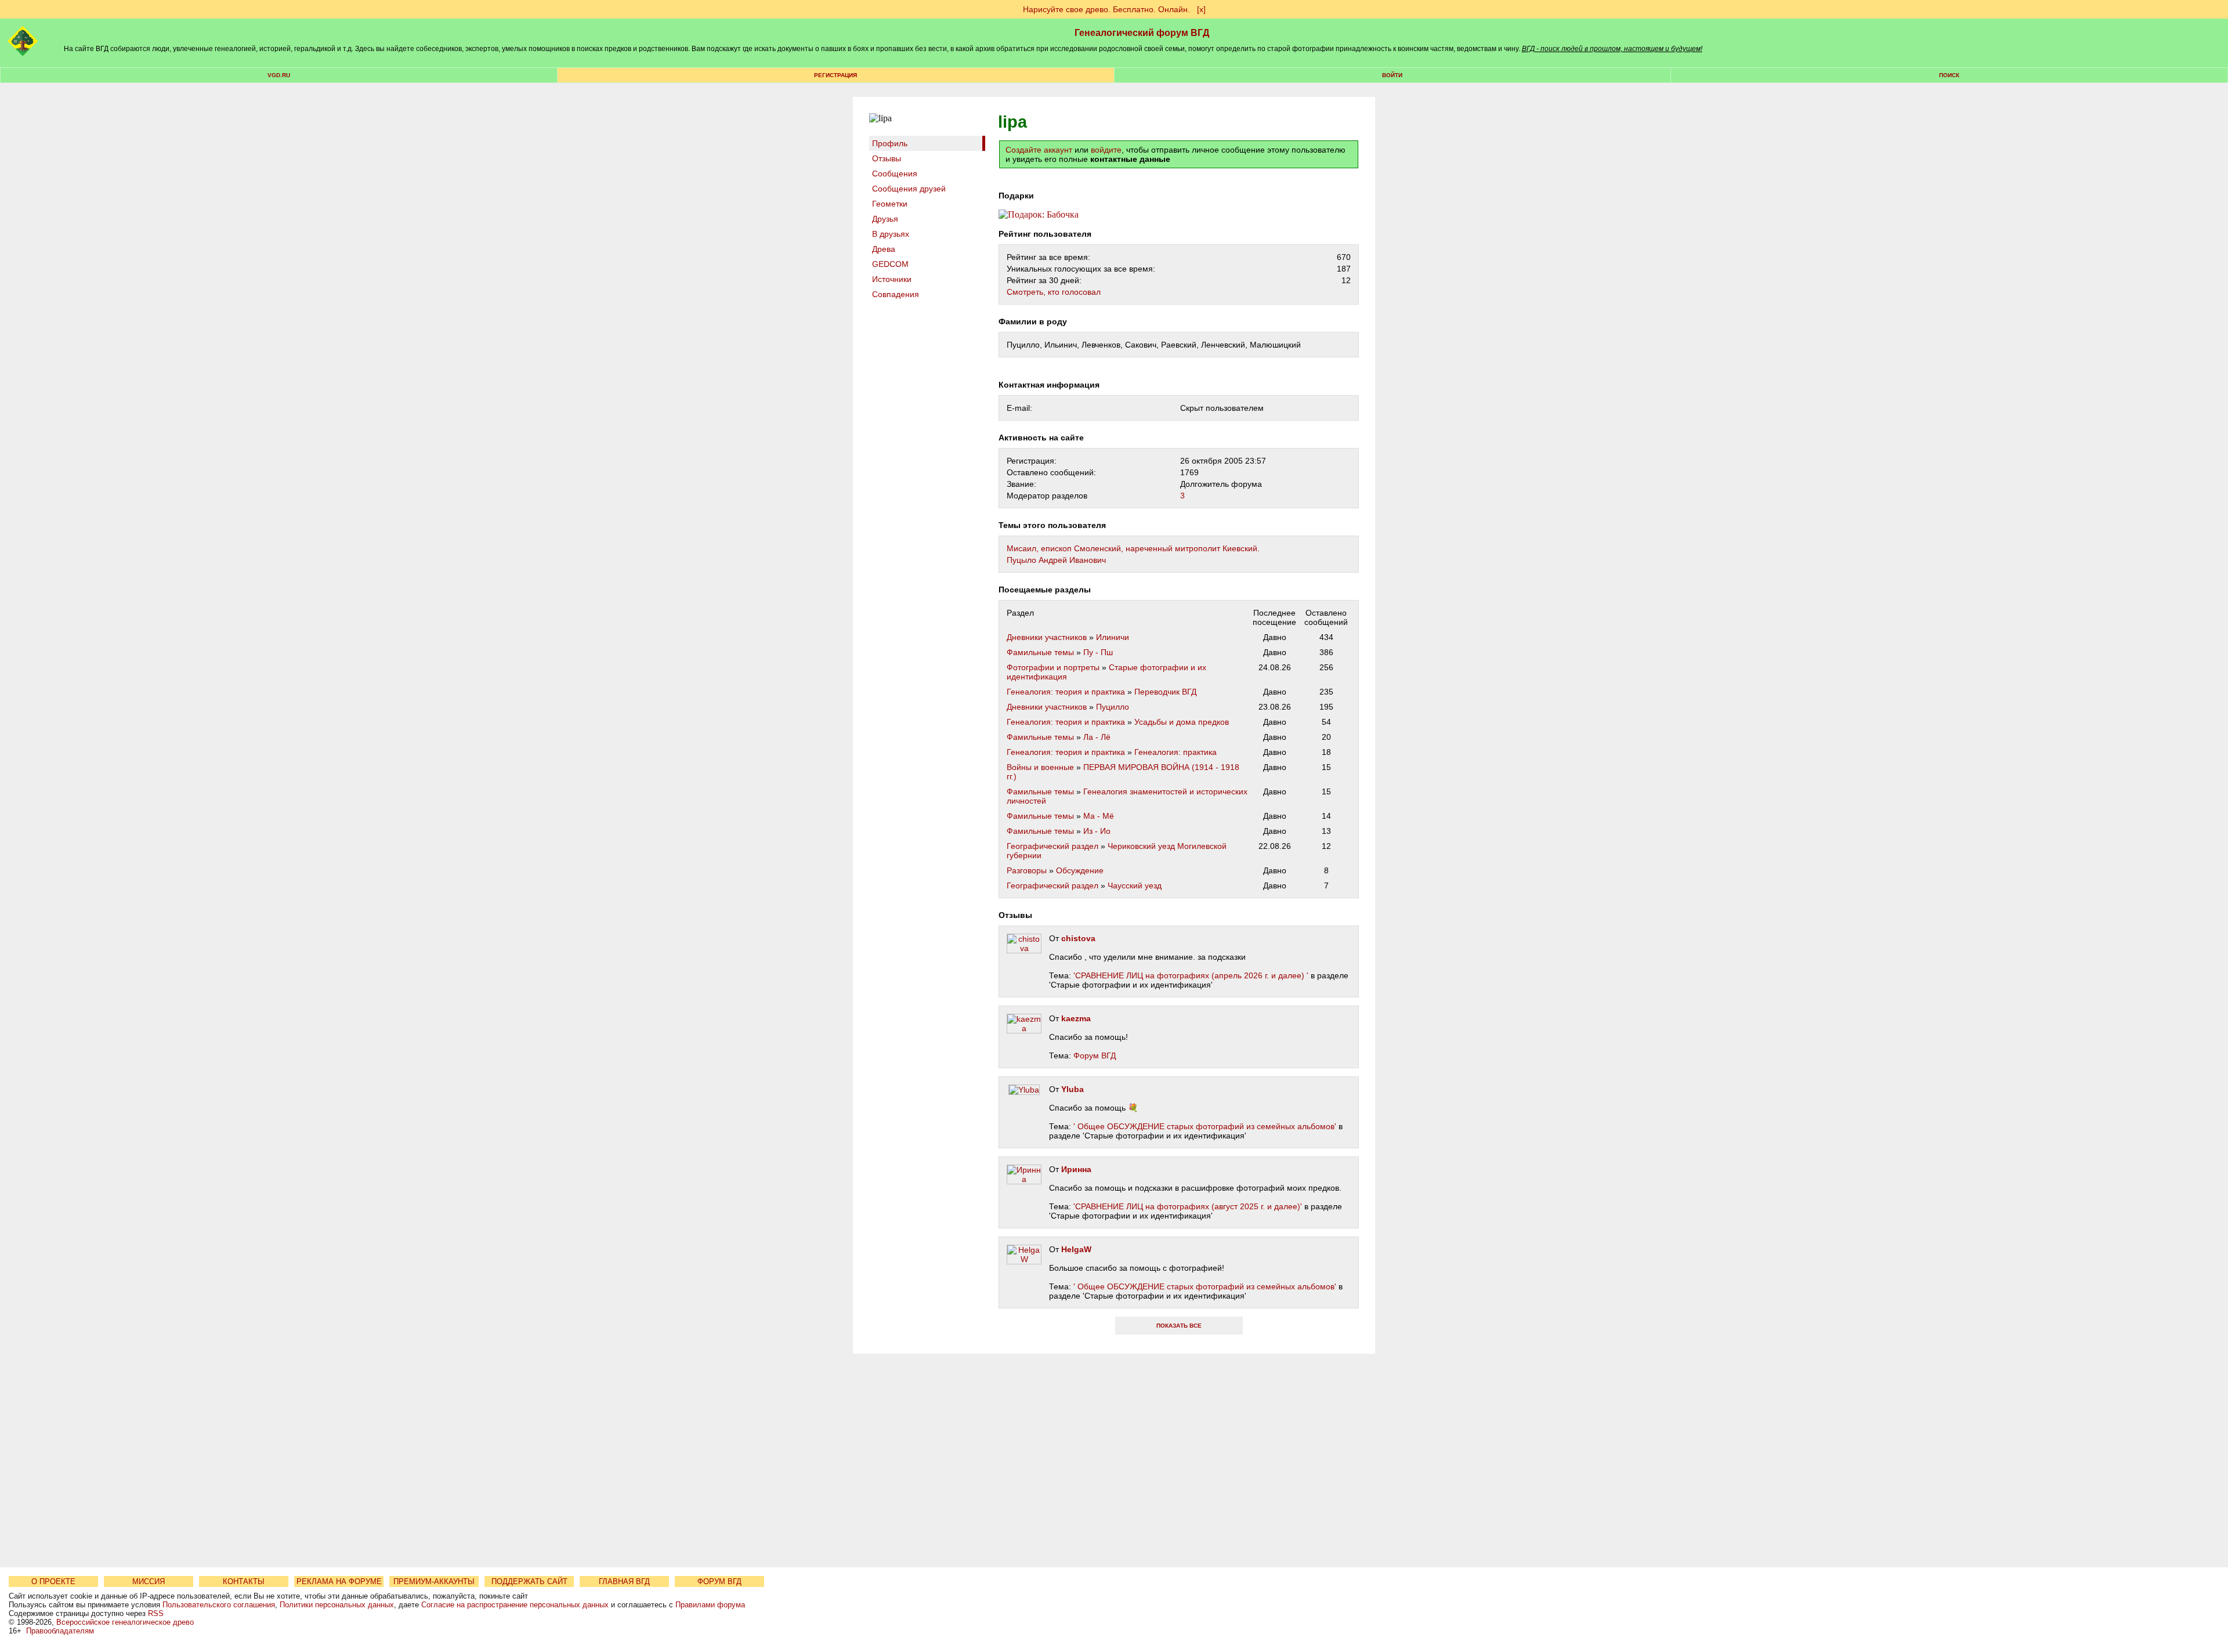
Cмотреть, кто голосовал (1054, 292)
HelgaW (1076, 1249)
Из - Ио (1097, 831)
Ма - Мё (1099, 816)
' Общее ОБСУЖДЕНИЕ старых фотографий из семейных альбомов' (1205, 1126)
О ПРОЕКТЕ (53, 1581)
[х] (1201, 9)
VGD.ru (279, 75)
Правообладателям (60, 1631)
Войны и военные (1040, 767)
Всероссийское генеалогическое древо (125, 1622)
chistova (1078, 938)
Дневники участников (1047, 637)
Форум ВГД (1095, 1055)
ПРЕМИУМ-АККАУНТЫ (434, 1581)
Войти (1392, 75)
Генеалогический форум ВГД (1142, 33)
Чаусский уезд (1135, 885)
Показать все (1179, 1326)
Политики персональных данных (337, 1605)
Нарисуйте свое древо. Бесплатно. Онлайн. (1106, 9)
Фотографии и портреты (1053, 667)
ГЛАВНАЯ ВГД (624, 1581)
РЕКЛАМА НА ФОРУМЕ (339, 1581)
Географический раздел (1052, 846)
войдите (1106, 150)
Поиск (1949, 75)
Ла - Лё (1097, 737)
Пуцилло (1113, 707)
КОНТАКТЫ (244, 1581)
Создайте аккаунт (1039, 150)
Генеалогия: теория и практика (1066, 692)
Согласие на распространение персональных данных (515, 1605)
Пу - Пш (1098, 652)
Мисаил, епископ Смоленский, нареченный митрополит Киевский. (1133, 548)
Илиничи (1113, 637)
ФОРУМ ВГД (719, 1581)
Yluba (1073, 1089)
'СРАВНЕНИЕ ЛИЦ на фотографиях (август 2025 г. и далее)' (1188, 1206)
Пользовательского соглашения (219, 1605)
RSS (156, 1613)
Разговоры (1027, 870)
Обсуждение (1080, 870)
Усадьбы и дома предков (1182, 722)
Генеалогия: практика (1176, 752)
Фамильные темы (1040, 652)
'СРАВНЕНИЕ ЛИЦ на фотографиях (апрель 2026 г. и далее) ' (1191, 975)
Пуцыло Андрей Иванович (1056, 560)
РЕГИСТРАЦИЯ (835, 75)
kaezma (1076, 1018)
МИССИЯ (149, 1581)
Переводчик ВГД (1165, 692)
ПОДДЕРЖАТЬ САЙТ (529, 1581)
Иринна (1076, 1169)
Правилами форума (710, 1605)
